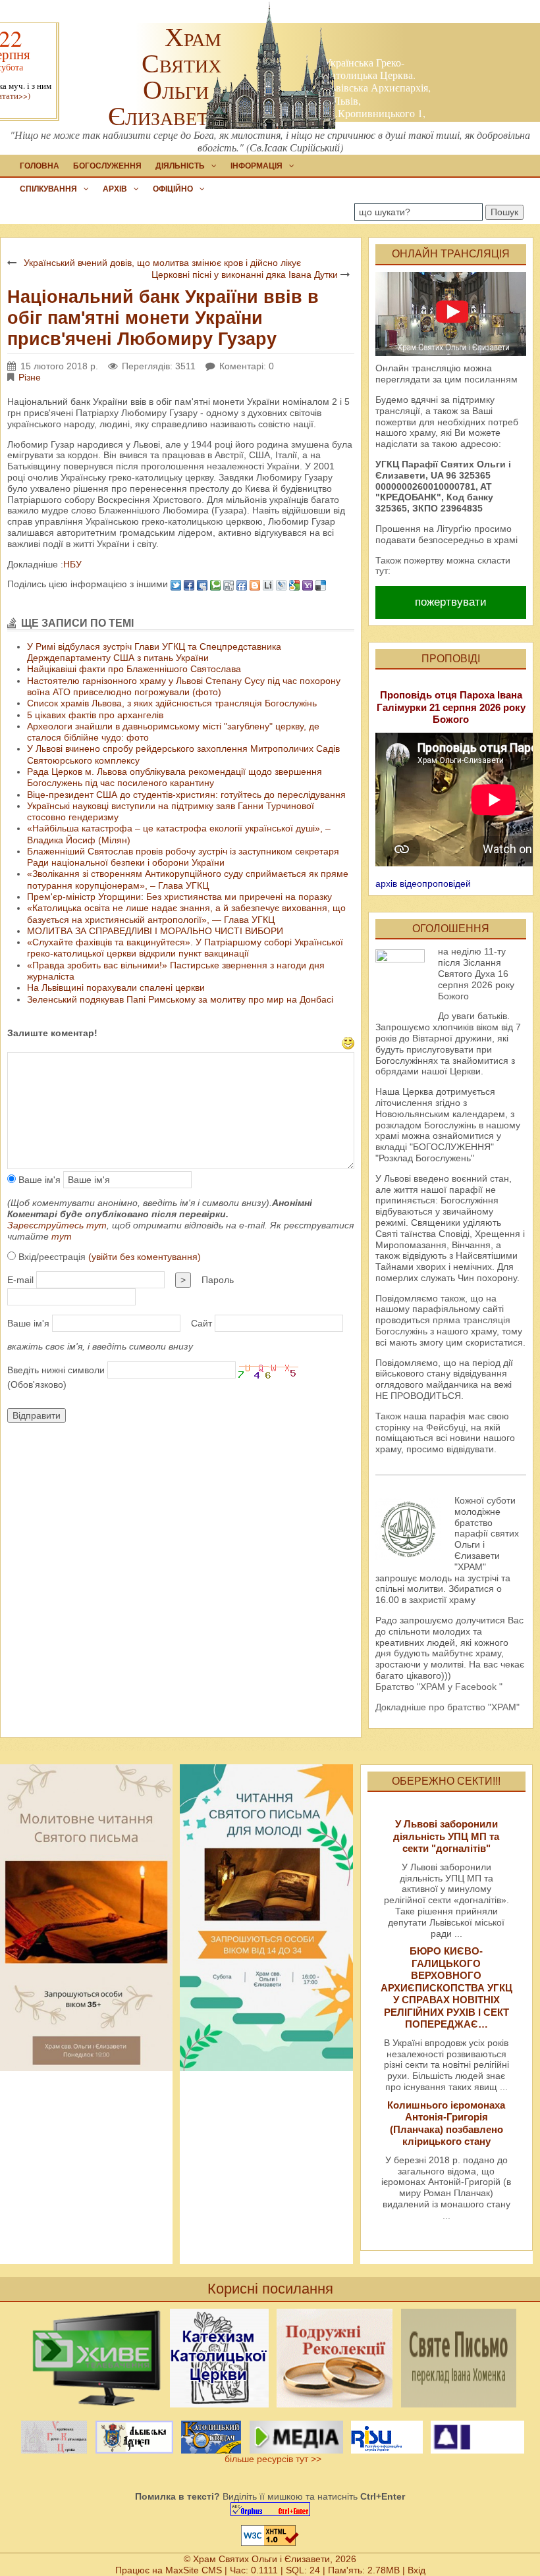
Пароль (218, 1280)
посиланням (491, 379)
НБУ (72, 564)
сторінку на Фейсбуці (420, 1427)
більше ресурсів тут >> (270, 2459)
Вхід (417, 2570)
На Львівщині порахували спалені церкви (116, 987)
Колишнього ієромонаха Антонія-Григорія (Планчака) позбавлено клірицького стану (446, 2123)
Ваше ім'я (38, 1180)
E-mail (20, 1280)
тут (62, 1236)
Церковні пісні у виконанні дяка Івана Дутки (245, 275)
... (458, 1933)
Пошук (504, 212)
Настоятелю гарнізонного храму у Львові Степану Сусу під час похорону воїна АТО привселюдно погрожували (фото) (184, 686)
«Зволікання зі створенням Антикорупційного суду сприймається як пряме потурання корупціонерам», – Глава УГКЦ (188, 879)
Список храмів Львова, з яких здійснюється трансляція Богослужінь (172, 703)
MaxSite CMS (194, 2570)
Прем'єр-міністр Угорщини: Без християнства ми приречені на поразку (179, 897)
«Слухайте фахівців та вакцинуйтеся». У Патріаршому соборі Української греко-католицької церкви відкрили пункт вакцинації (185, 948)
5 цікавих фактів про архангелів (95, 715)
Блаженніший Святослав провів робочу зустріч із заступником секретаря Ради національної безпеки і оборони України (183, 857)
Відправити (37, 1415)
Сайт (202, 1323)
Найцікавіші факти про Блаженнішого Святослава (134, 669)
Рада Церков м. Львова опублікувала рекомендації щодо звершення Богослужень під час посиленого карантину (175, 777)
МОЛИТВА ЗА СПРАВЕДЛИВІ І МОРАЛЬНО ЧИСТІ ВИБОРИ (155, 931)
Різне (30, 377)
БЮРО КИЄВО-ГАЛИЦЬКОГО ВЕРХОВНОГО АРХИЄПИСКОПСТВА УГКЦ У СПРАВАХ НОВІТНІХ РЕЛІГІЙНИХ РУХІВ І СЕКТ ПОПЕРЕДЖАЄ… (446, 1987)
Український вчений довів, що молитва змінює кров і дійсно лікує (162, 263)
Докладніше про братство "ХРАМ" (447, 1707)
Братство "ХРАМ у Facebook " (439, 1687)
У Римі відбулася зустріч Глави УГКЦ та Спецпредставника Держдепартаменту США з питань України (154, 652)
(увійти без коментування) (145, 1257)
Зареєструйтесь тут (57, 1225)
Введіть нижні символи (56, 1370)
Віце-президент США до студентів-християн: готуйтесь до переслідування (186, 795)
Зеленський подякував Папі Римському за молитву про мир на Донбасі (180, 999)
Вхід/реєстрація (108, 1257)
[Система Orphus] (270, 2509)
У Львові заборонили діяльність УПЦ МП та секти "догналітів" (446, 1836)
